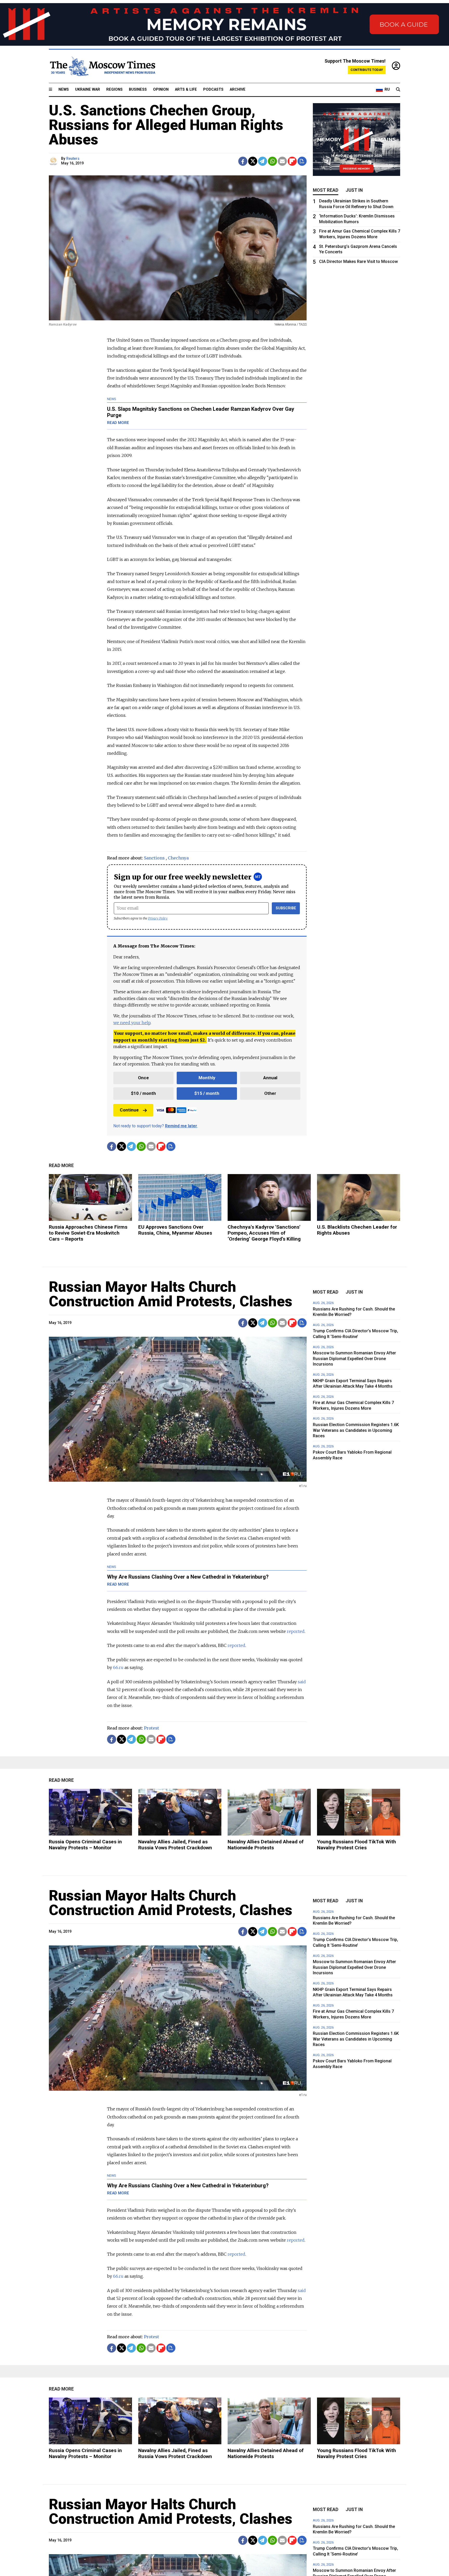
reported (236, 1645)
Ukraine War (88, 90)
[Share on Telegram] (263, 161)
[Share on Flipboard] (292, 161)
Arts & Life (186, 90)
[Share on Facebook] (243, 161)
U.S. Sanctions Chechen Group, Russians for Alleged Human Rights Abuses (166, 125)
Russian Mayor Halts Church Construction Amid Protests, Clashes (171, 1294)
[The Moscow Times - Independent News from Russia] (102, 66)
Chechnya (178, 858)
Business (138, 90)
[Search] (398, 90)
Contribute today (367, 70)
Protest (151, 1728)
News (64, 90)
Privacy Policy (158, 918)
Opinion (161, 90)
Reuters (73, 159)
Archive (238, 90)
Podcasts (213, 90)
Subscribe (286, 908)
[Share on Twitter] (253, 161)
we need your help (132, 1023)
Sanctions (154, 858)
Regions (114, 90)
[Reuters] (54, 161)
